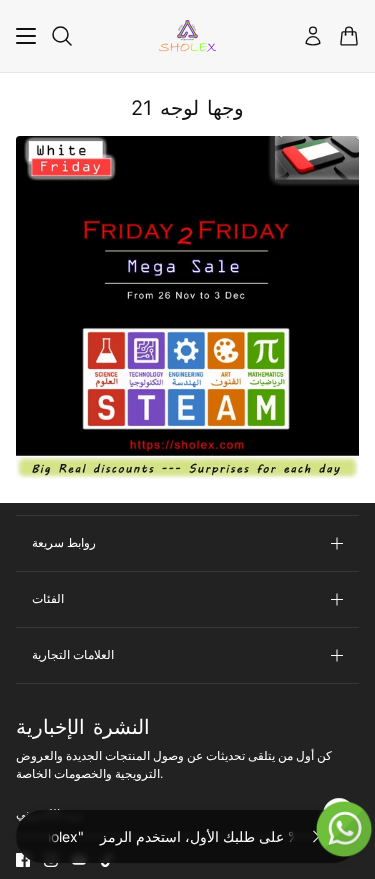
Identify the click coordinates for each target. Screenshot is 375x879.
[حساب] (313, 36)
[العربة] (349, 36)
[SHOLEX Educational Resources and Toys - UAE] (187, 36)
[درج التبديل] (26, 36)
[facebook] (23, 860)
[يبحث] (62, 36)
